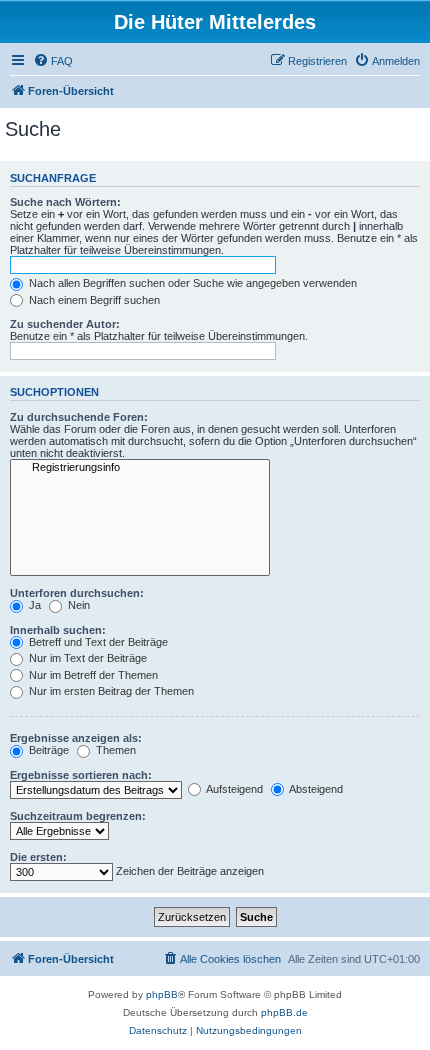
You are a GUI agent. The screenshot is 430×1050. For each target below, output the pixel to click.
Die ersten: (38, 857)
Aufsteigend (233, 789)
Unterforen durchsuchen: (77, 593)
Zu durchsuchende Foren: (79, 417)
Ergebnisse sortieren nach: (81, 775)
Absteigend (315, 789)
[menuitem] (53, 61)
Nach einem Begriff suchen (93, 300)
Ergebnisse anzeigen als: (76, 738)
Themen (114, 750)
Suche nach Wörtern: (65, 202)
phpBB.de (284, 1012)
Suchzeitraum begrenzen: (78, 816)
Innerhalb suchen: (58, 630)
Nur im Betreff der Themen (92, 675)
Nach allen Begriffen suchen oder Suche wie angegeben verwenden (191, 283)
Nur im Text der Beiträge (86, 658)
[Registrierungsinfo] (140, 468)
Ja (33, 605)
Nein (77, 605)
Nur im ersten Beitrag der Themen (110, 691)
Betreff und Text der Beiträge (97, 642)
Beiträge (47, 750)
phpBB (162, 994)
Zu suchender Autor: (65, 324)
